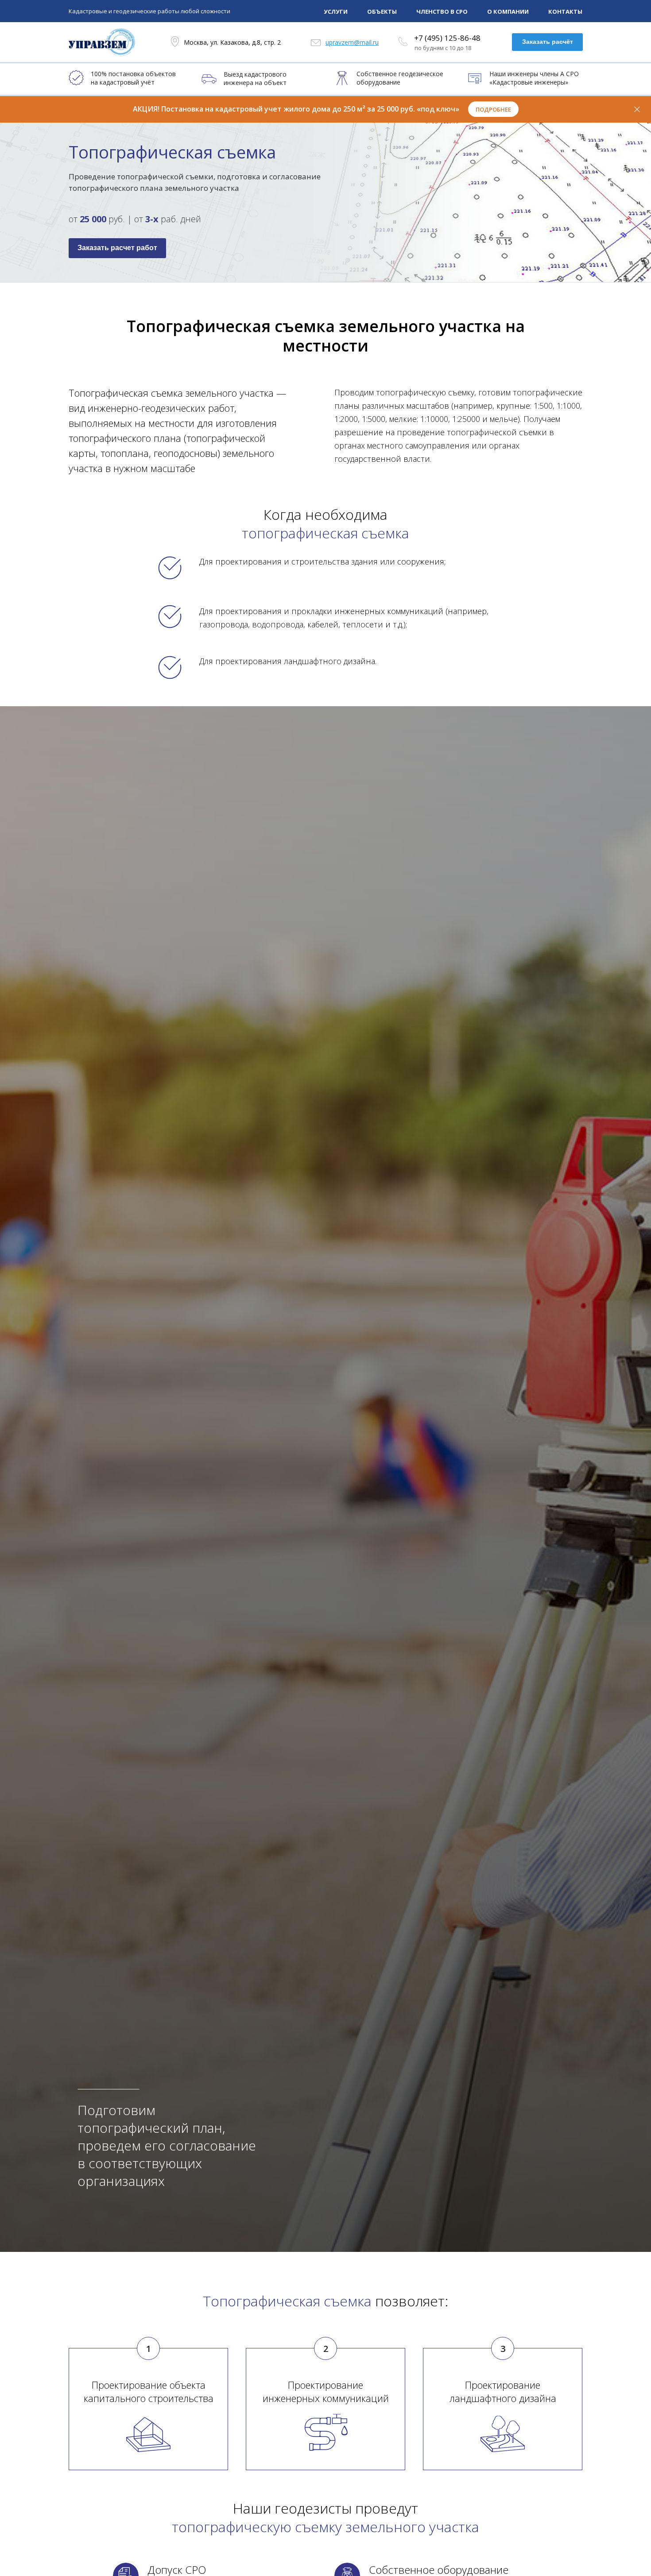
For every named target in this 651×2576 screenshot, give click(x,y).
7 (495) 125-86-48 (449, 38)
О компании (508, 12)
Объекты (382, 12)
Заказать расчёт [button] (548, 42)
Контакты (565, 12)
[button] (493, 109)
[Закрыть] (637, 109)
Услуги (336, 12)
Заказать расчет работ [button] (117, 248)
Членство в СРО (442, 12)
